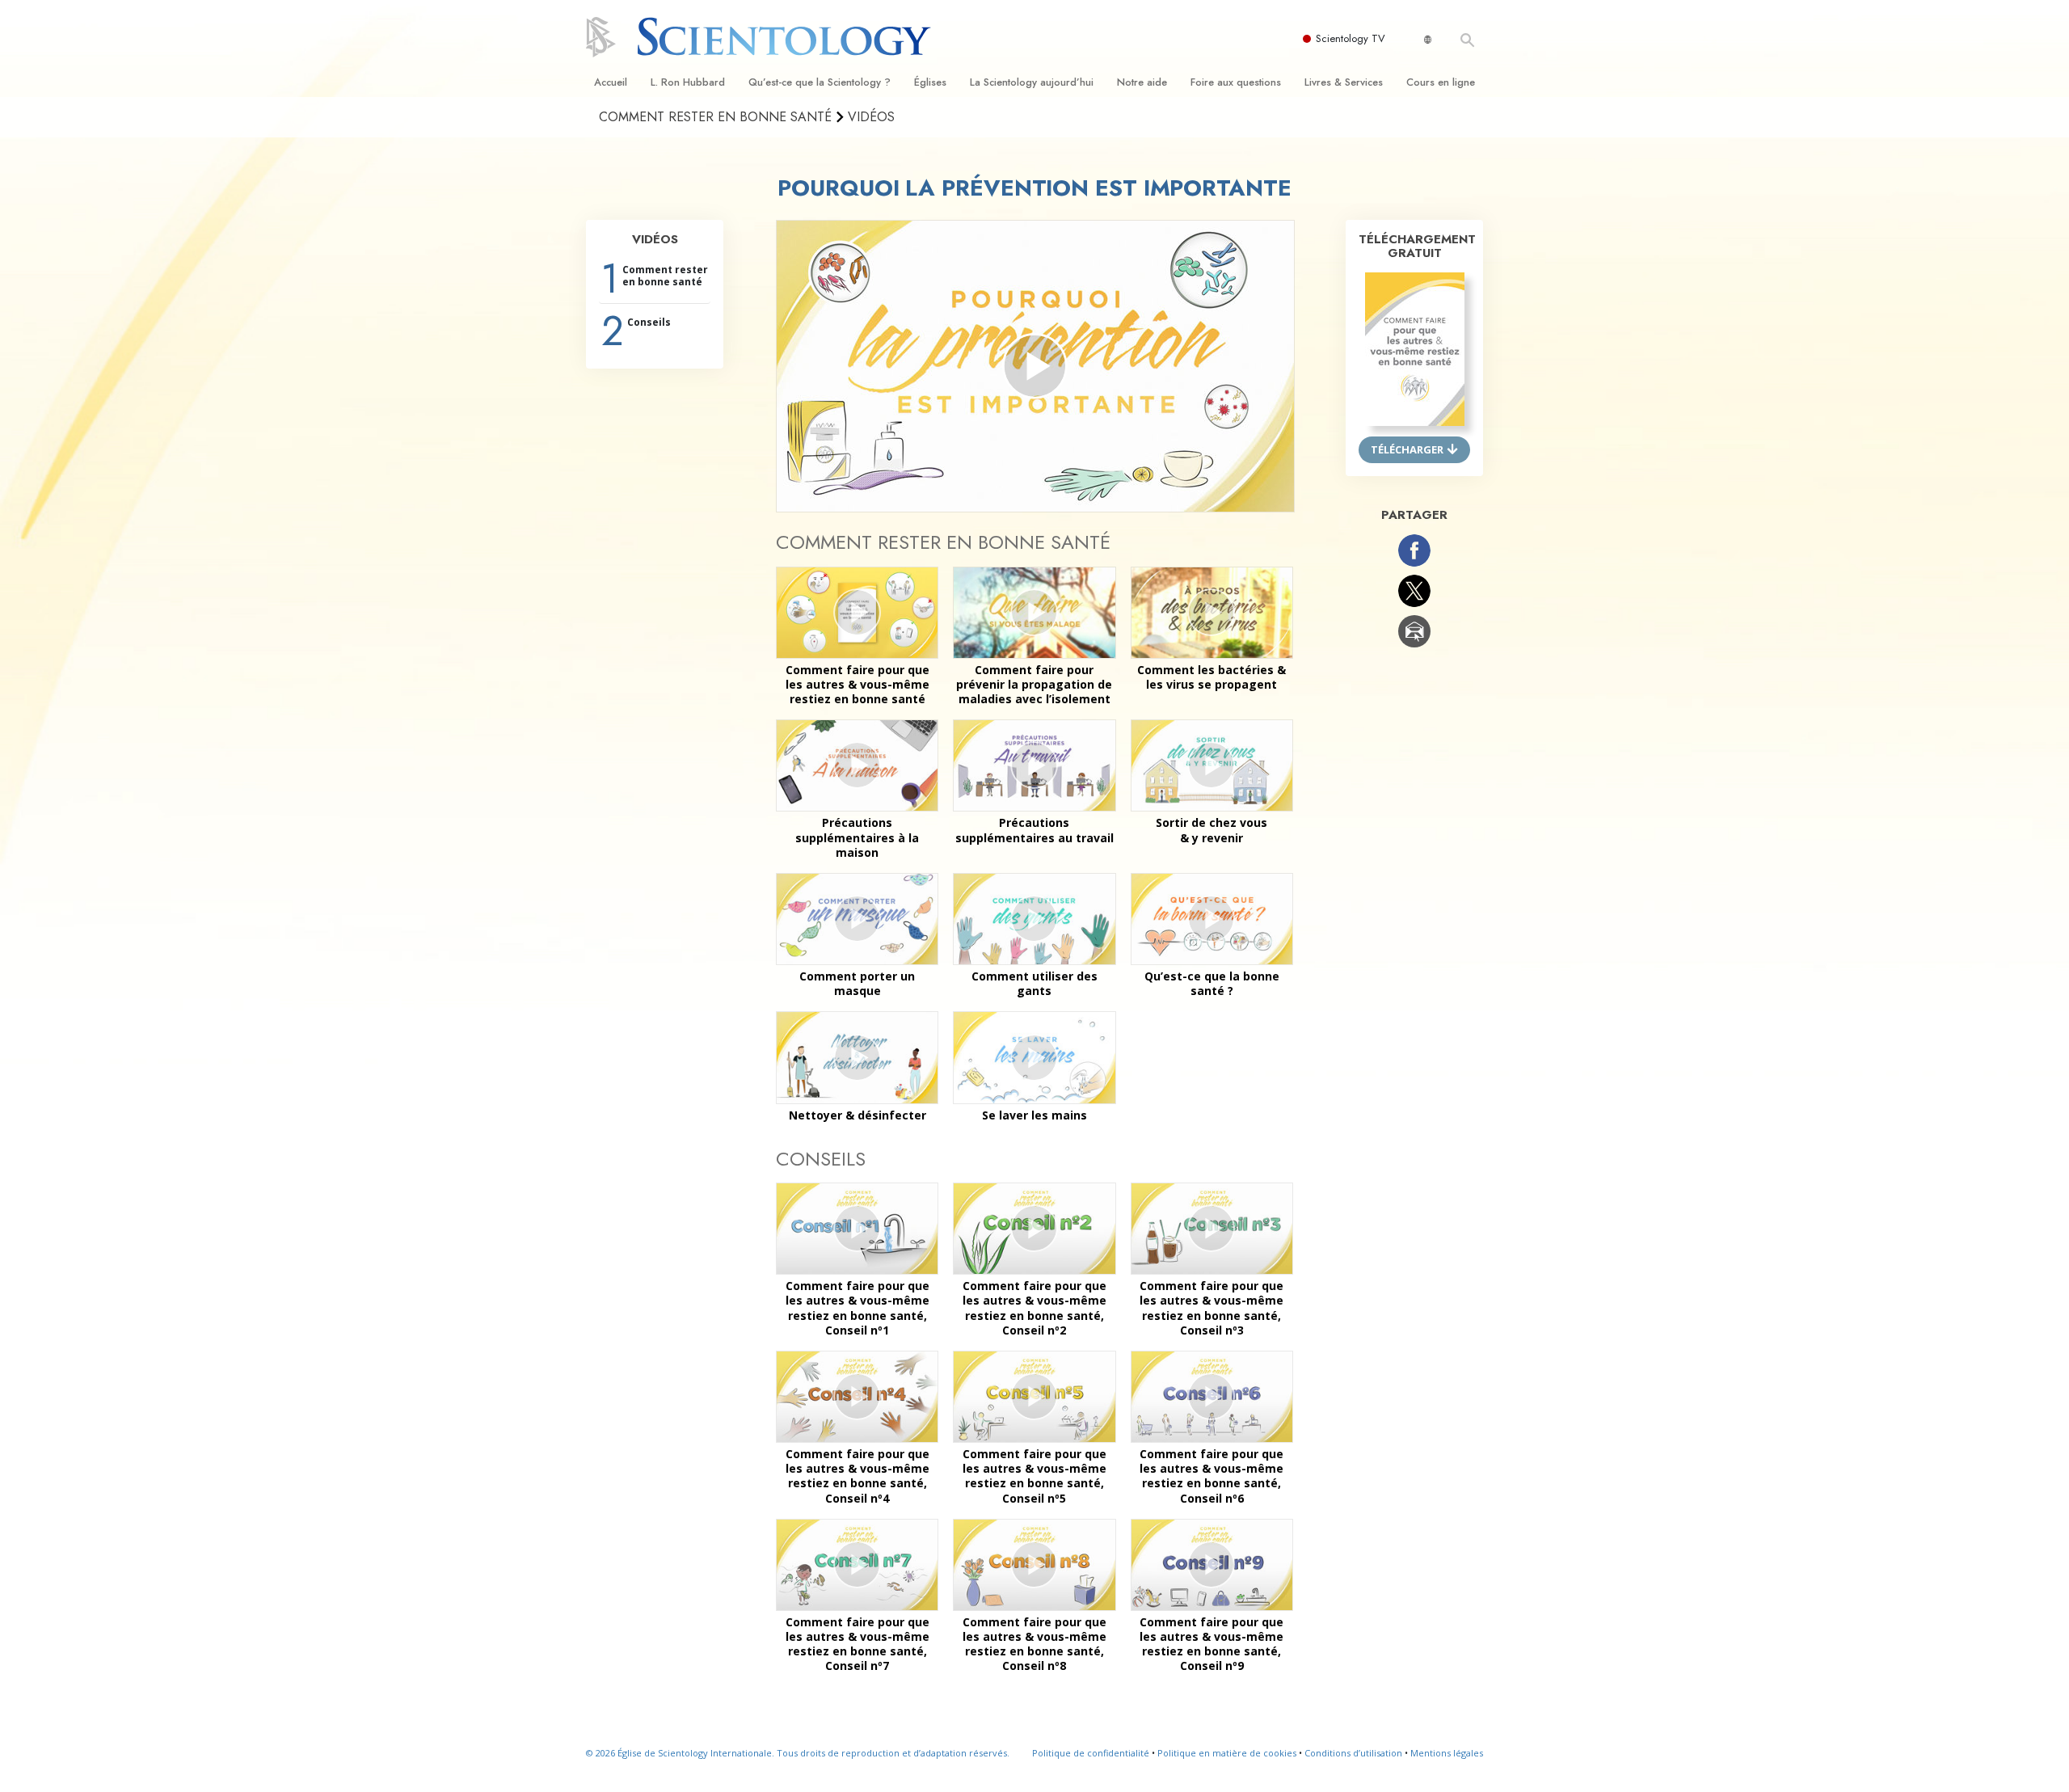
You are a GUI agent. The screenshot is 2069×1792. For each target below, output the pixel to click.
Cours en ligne (1441, 82)
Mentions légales (1447, 1753)
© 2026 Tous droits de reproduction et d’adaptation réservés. (798, 1753)
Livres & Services (1344, 82)
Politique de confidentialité (1091, 1753)
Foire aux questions (1236, 82)
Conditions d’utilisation (1353, 1753)
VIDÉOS (655, 239)
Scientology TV (1351, 38)
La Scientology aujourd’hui (1032, 82)
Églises (930, 82)
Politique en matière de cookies (1227, 1753)
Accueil (611, 82)
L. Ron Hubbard (688, 82)
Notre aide (1142, 82)
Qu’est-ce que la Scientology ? (820, 82)
